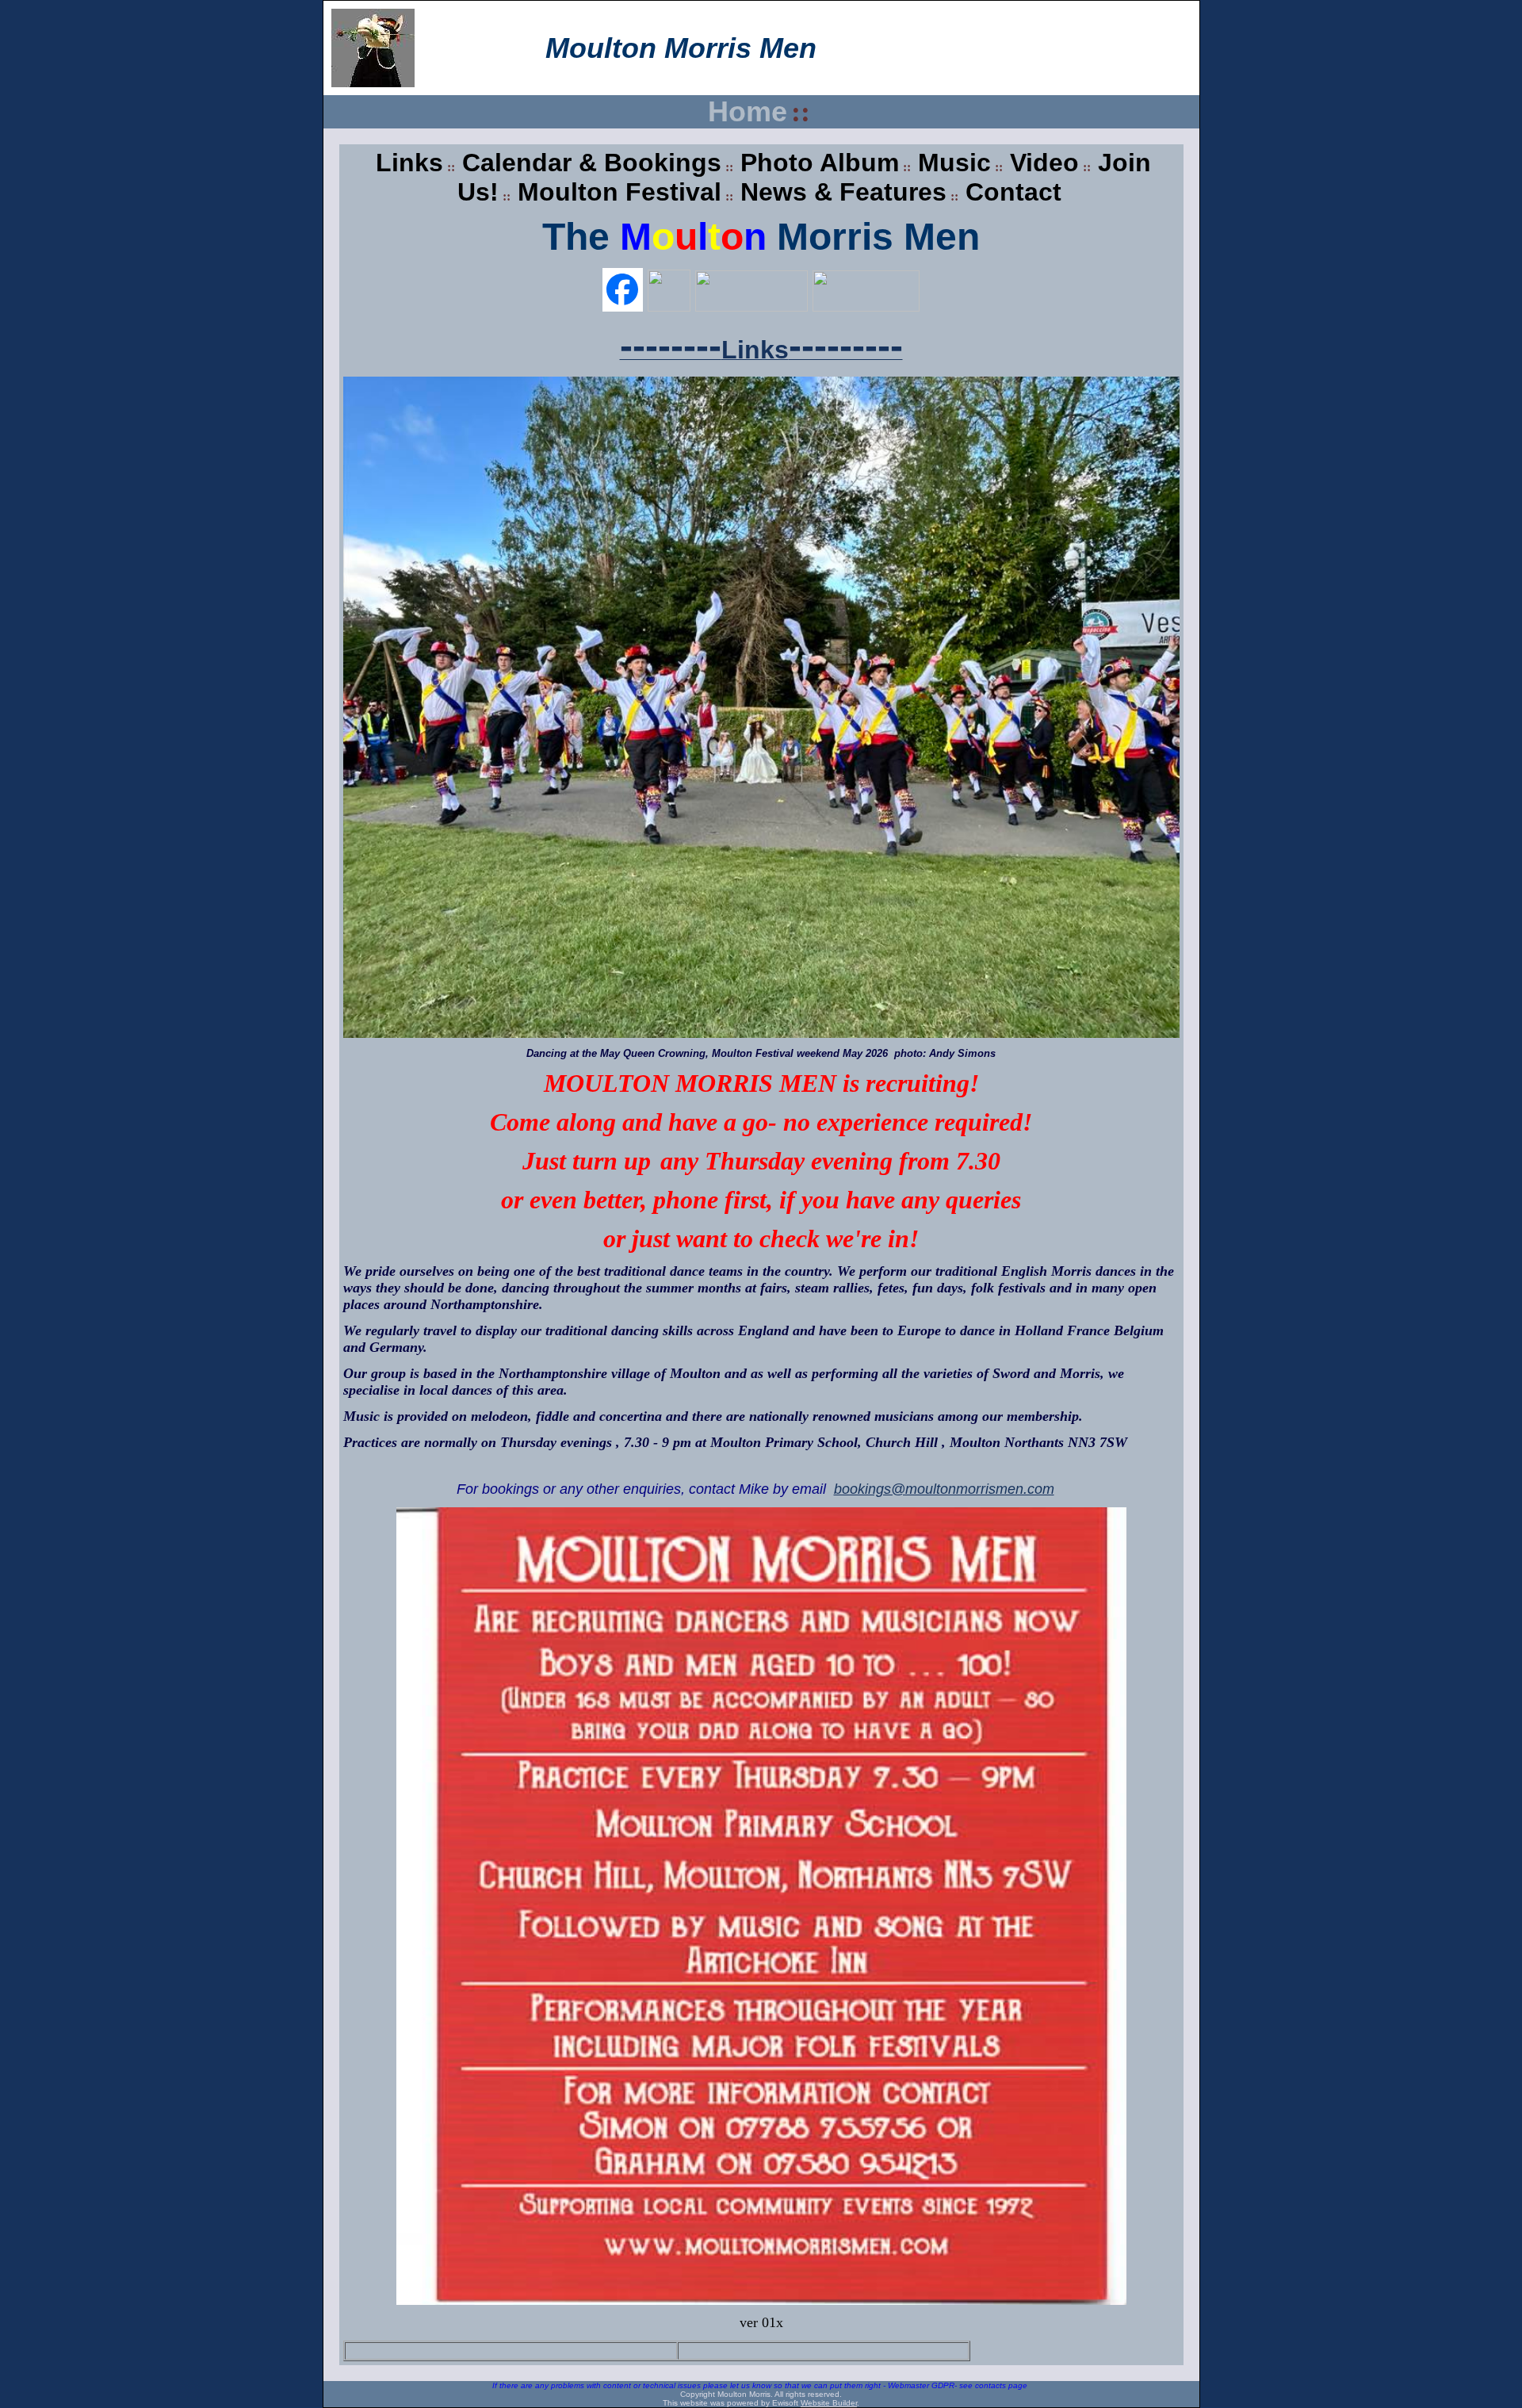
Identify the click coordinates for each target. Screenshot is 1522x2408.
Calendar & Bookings (592, 163)
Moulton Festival (620, 192)
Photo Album (820, 163)
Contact (1013, 192)
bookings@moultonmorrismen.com (944, 1489)
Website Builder (829, 2403)
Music (954, 163)
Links (409, 163)
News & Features (843, 192)
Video (1044, 163)
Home (748, 111)
